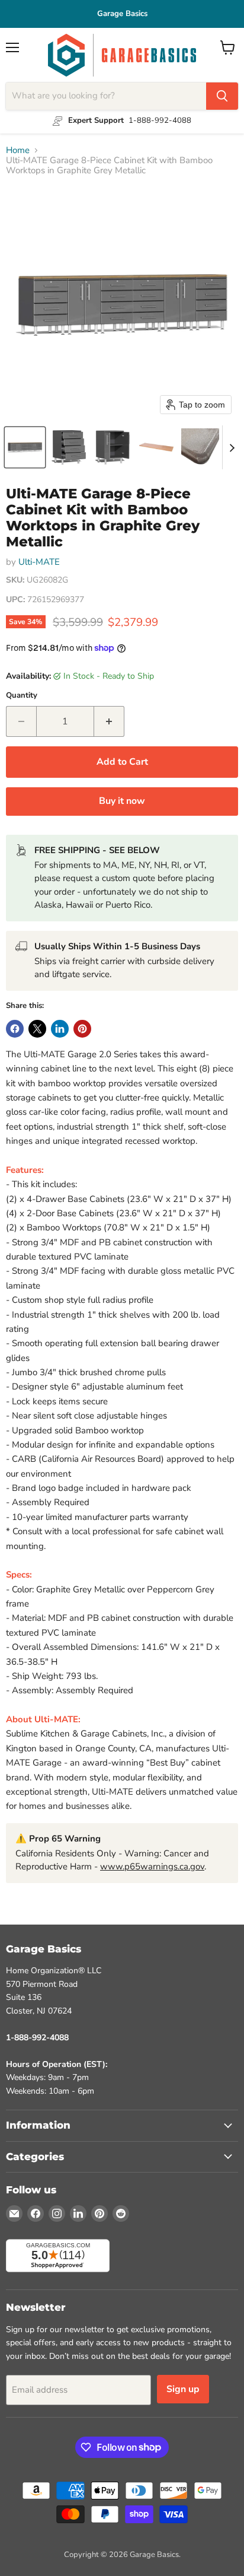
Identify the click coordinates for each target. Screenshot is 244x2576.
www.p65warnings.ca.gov (152, 1866)
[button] (25, 447)
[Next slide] (232, 447)
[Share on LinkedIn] (60, 1029)
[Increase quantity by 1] (109, 721)
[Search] (222, 96)
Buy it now (122, 801)
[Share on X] (37, 1029)
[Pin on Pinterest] (82, 1029)
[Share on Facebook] (15, 1029)
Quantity (22, 696)
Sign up (183, 2389)
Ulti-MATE (39, 562)
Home (18, 150)
